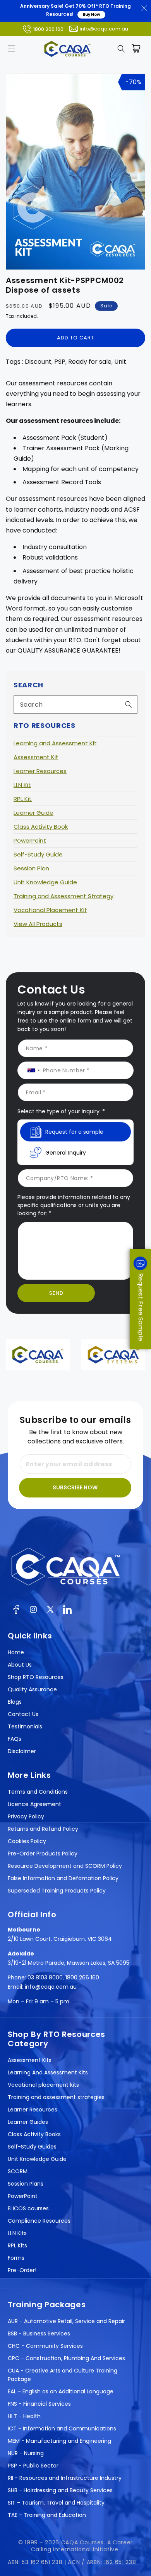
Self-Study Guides (32, 2147)
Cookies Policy (27, 1841)
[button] (12, 49)
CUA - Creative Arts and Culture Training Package (63, 2375)
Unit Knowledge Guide (45, 882)
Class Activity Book (41, 827)
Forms (16, 2258)
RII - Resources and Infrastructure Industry (65, 2478)
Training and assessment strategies (56, 2097)
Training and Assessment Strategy (63, 896)
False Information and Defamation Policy (63, 1878)
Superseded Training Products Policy (57, 1891)
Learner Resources (40, 771)
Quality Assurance (32, 1689)
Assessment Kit (36, 757)
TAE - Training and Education (47, 2515)
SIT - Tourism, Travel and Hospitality (56, 2503)
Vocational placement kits (43, 2085)
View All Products (38, 924)
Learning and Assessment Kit (55, 743)
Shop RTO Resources (36, 1677)
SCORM (18, 2171)
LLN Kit (22, 785)
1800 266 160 (48, 29)
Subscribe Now (75, 1487)
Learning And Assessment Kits (48, 2072)
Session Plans (26, 2184)
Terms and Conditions (38, 1792)
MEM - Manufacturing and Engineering (59, 2441)
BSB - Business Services (39, 2333)
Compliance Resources (39, 2221)
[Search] (129, 704)
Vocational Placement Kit (50, 910)
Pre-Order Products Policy (43, 1854)
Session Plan (31, 868)
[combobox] (75, 705)
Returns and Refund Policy (43, 1829)
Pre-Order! (22, 2270)
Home (16, 1652)
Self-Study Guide (38, 854)
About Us (20, 1665)
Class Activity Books (34, 2134)
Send (56, 1293)
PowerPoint (30, 840)
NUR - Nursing (26, 2453)
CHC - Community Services (45, 2346)
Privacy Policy (26, 1816)
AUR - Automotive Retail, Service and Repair (66, 2321)
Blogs (15, 1702)
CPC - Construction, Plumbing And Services (66, 2358)
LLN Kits (17, 2233)
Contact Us (23, 1714)
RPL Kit (23, 799)
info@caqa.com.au (104, 29)
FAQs (15, 1739)
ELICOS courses (28, 2208)
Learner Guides (28, 2122)
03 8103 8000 (45, 1977)
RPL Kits (17, 2245)
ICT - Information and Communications (62, 2428)
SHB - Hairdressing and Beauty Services (60, 2490)
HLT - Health (24, 2416)
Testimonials (25, 1726)
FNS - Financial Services (39, 2404)
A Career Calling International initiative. (82, 2546)
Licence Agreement (34, 1804)
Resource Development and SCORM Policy (65, 1866)
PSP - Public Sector (33, 2466)
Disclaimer (22, 1751)
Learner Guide (33, 813)
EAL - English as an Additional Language (61, 2391)
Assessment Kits (30, 2060)
